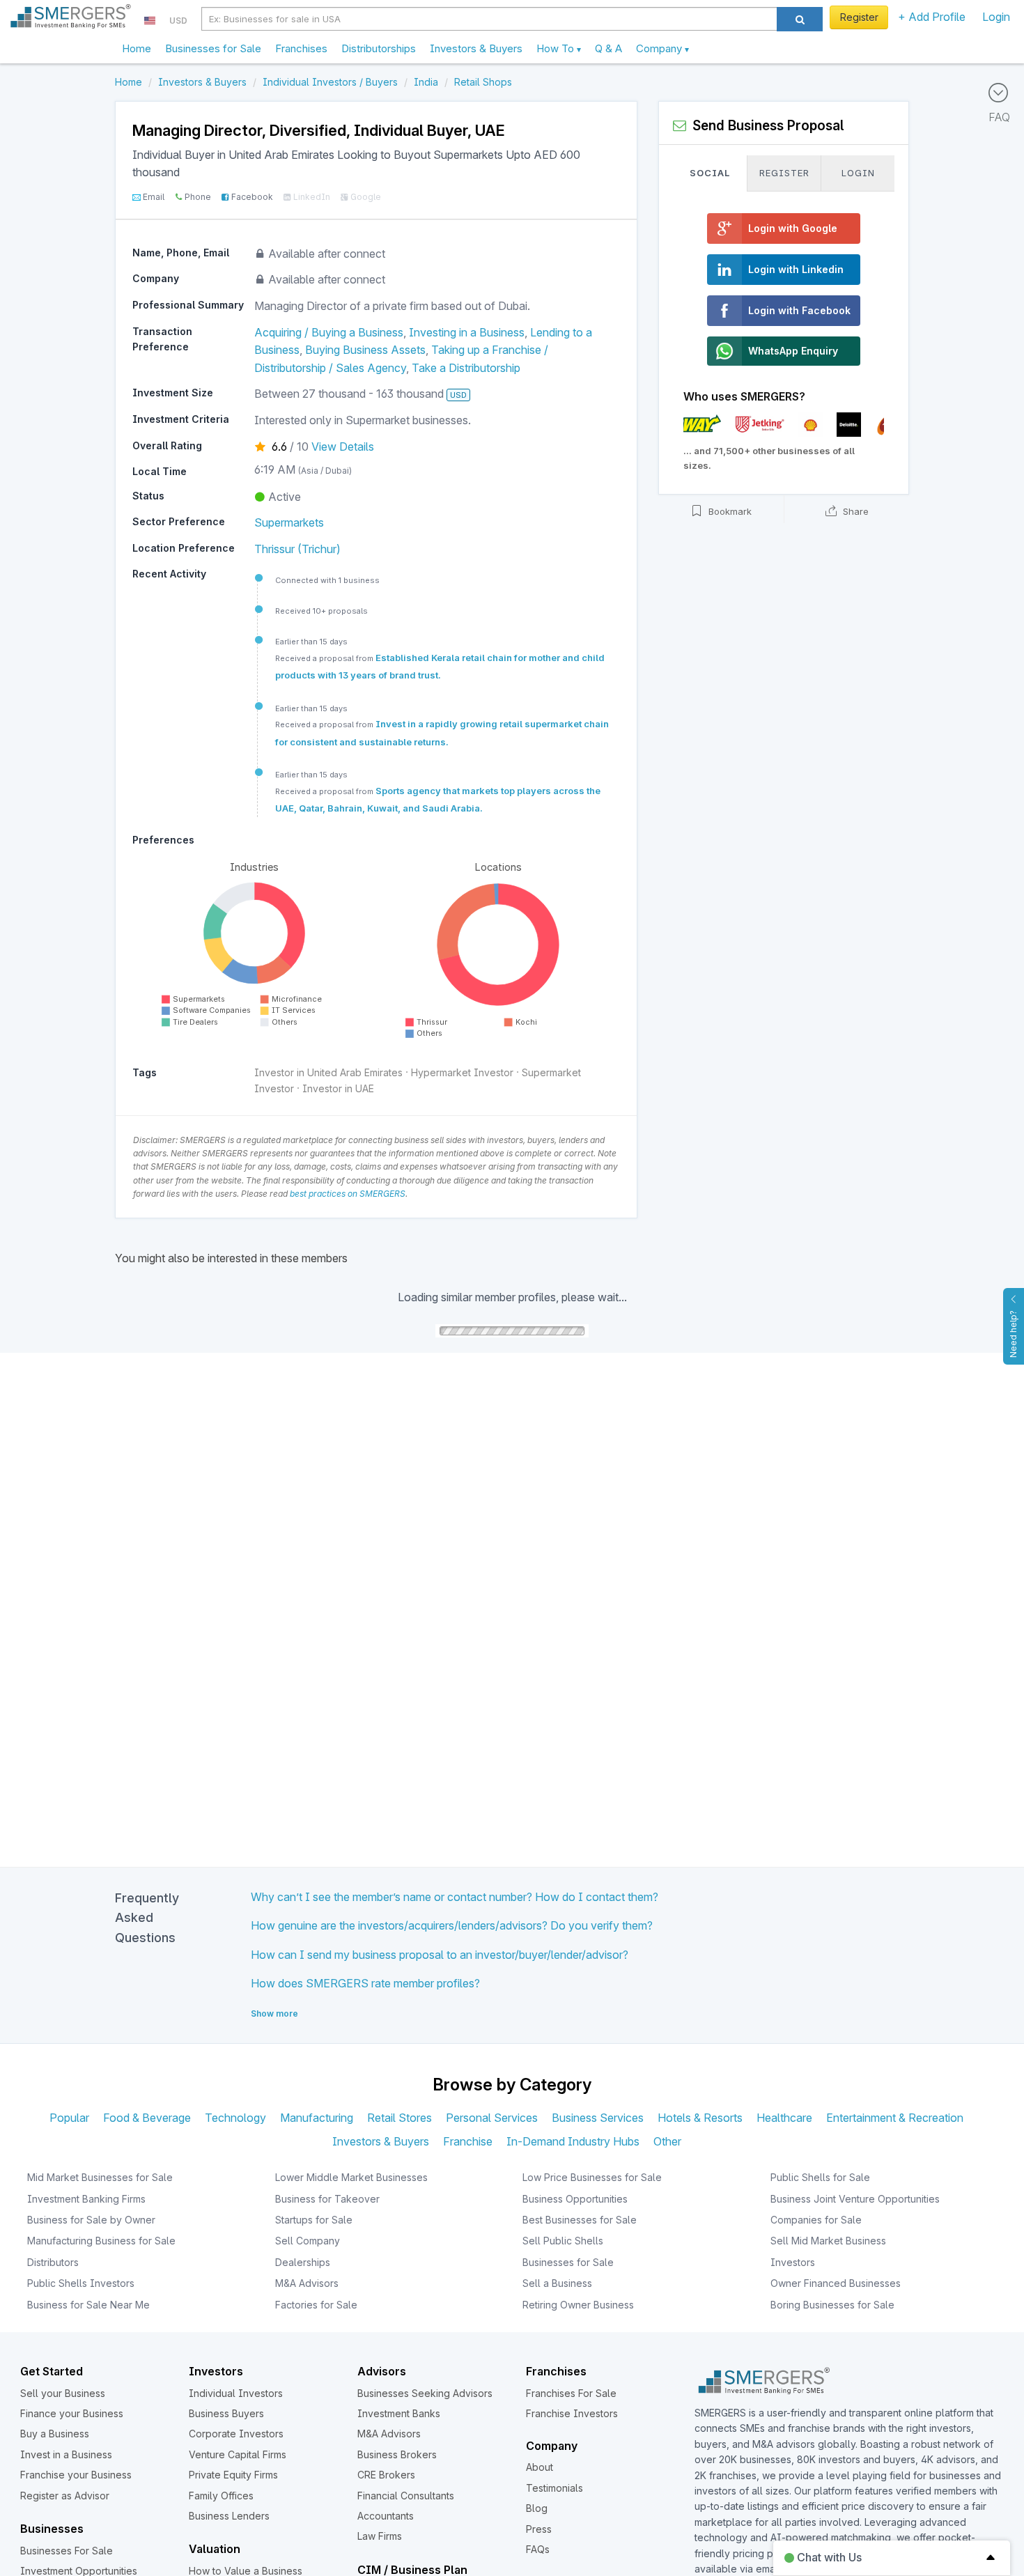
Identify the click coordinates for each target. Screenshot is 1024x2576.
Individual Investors (236, 2393)
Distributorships (379, 48)
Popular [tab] (69, 2118)
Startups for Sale (314, 2220)
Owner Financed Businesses (836, 2283)
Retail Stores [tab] (399, 2118)
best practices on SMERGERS (348, 1194)
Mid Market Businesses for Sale (100, 2177)
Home (137, 48)
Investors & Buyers (476, 48)
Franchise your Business (76, 2475)
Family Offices (221, 2496)
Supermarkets (289, 522)
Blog (537, 2508)
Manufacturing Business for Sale (101, 2241)
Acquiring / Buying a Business (329, 332)
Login (996, 17)
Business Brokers (397, 2454)
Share (854, 511)
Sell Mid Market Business (828, 2241)
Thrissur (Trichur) (297, 549)
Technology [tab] (235, 2118)
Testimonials (554, 2488)
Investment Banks (399, 2413)
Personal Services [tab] (492, 2118)
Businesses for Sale (213, 48)
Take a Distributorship (466, 368)
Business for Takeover (327, 2199)
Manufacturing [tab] (317, 2118)
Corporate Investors (236, 2434)
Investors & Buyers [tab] (381, 2141)
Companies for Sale (816, 2220)
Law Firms (380, 2536)
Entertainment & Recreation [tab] (895, 2118)
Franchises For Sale (571, 2393)
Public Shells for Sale (820, 2177)
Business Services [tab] (598, 2118)
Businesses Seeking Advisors (425, 2393)
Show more (274, 2014)
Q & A (608, 48)
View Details (343, 447)
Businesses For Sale (67, 2551)
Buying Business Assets (365, 350)
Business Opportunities (575, 2199)
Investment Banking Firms (86, 2199)
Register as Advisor (65, 2496)
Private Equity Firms (233, 2475)
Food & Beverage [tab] (147, 2118)
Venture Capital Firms (238, 2454)
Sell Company (308, 2241)
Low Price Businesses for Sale (592, 2177)
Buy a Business (55, 2434)
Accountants (386, 2516)
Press (539, 2529)
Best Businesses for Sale (580, 2220)
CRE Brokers (386, 2475)
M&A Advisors (307, 2283)
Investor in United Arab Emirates (328, 1072)
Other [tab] (667, 2141)
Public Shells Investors (81, 2283)
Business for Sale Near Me (88, 2305)
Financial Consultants (406, 2496)
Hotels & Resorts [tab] (700, 2118)
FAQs (538, 2549)
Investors (793, 2262)
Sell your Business (63, 2393)
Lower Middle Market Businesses (351, 2177)
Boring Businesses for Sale (832, 2305)
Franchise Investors (572, 2413)
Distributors (53, 2262)
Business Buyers (226, 2413)
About (540, 2467)
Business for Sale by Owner (91, 2220)
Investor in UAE (338, 1088)
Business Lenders (229, 2516)
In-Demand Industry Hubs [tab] (573, 2141)
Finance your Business (72, 2413)
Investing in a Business (467, 332)
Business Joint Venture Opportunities (855, 2199)
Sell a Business (557, 2283)
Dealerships (303, 2262)
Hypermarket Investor (462, 1072)
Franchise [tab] (468, 2141)
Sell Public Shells (563, 2241)
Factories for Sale (316, 2305)
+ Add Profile (932, 17)
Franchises (301, 48)
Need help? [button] (1013, 1334)
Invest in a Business (66, 2454)
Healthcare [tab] (784, 2118)
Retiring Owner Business (578, 2305)
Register (859, 17)
